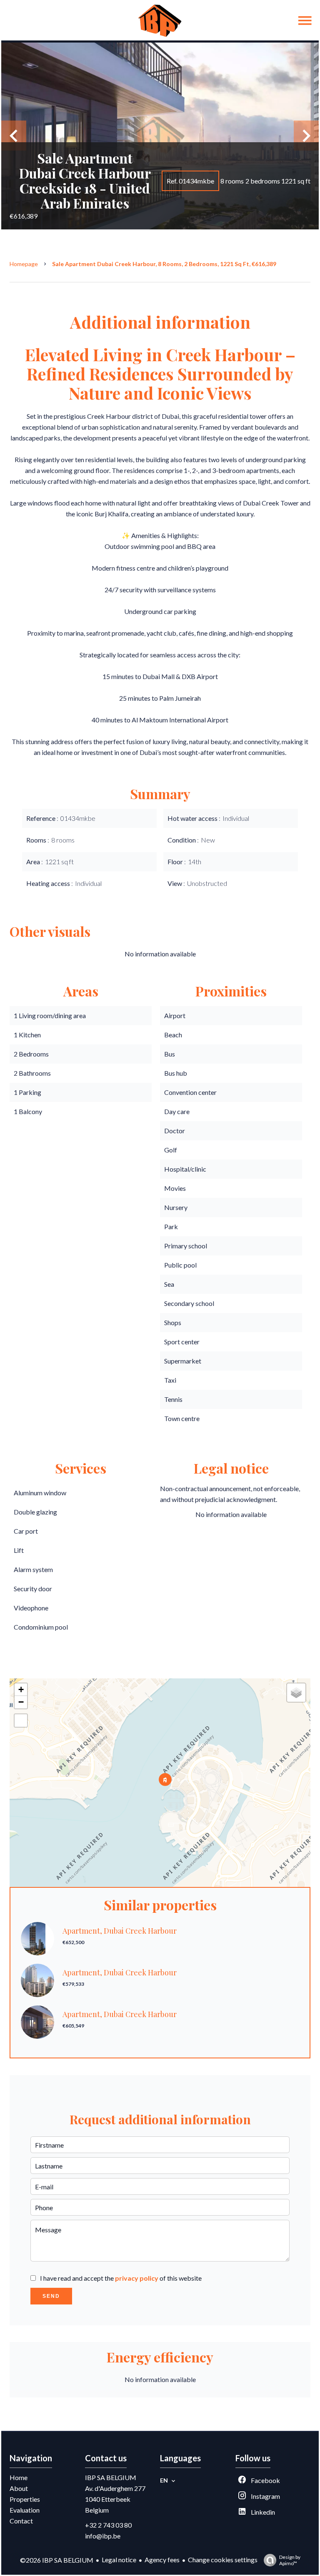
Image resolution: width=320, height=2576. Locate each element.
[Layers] (296, 1693)
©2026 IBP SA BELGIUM (57, 2560)
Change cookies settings (223, 2560)
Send (51, 2296)
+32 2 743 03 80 (108, 2525)
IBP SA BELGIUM (111, 2477)
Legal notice (119, 2560)
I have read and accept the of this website (121, 2278)
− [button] (21, 1702)
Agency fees (162, 2560)
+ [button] (21, 1689)
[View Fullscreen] (21, 1721)
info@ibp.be (103, 2536)
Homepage (24, 264)
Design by (290, 2560)
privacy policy (137, 2278)
